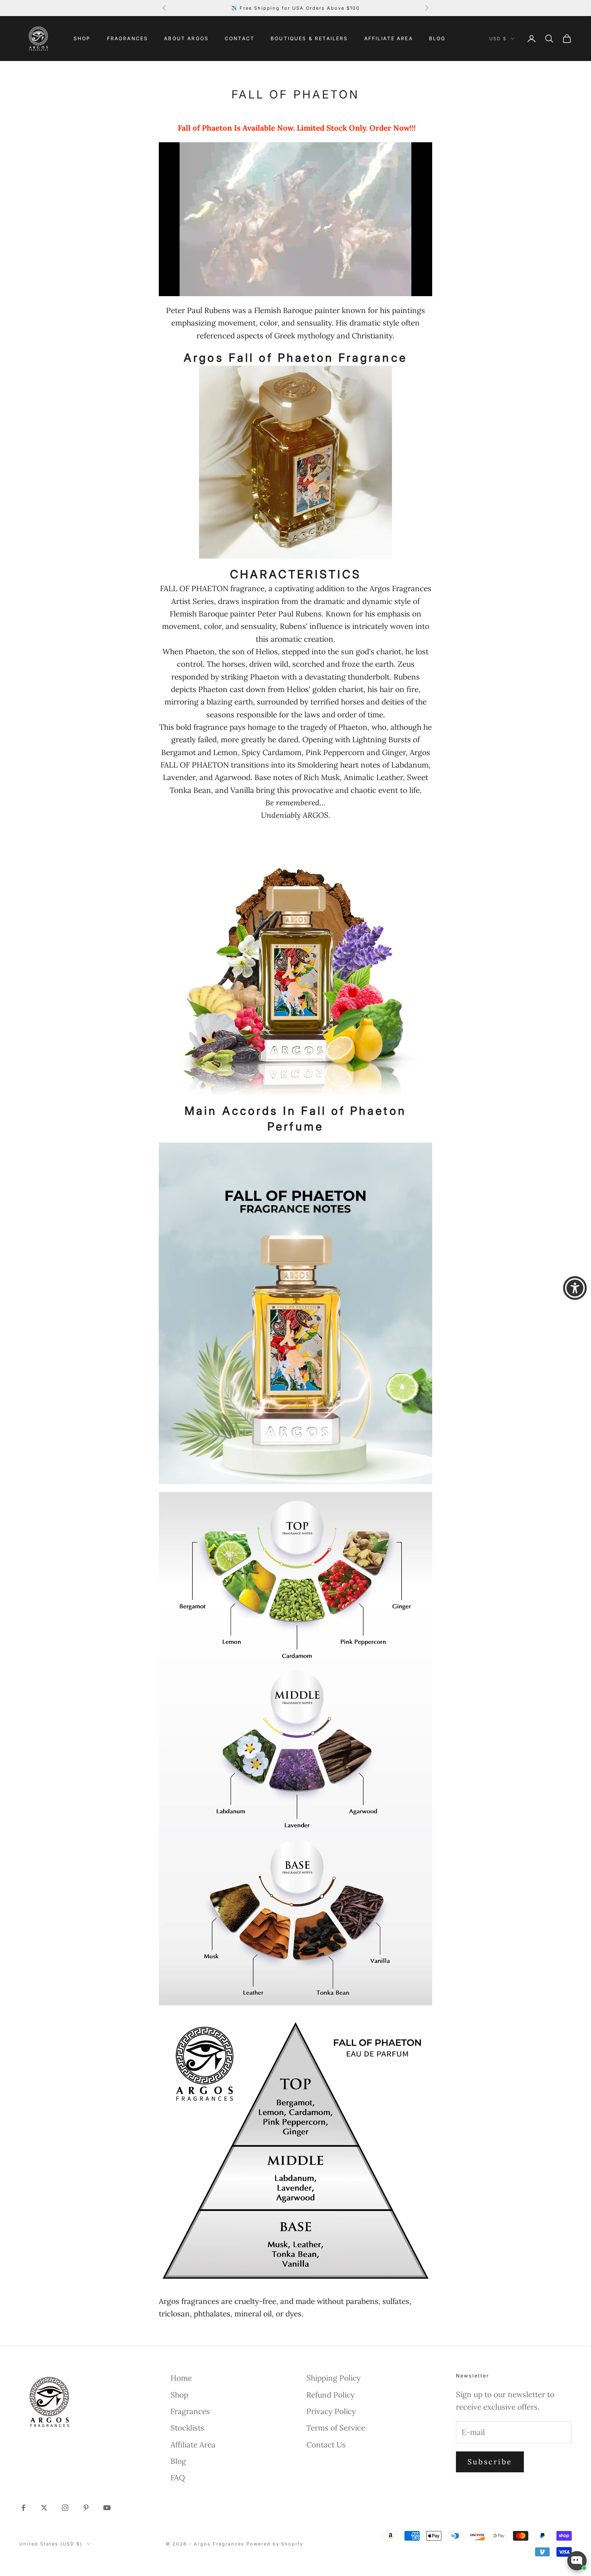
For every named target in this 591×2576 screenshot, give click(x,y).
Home (181, 2378)
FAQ (178, 2478)
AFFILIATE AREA (389, 38)
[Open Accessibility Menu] (575, 1288)
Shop (179, 2395)
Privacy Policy (331, 2411)
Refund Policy (330, 2395)
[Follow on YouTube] (107, 2508)
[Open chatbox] (577, 2561)
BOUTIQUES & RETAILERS (309, 38)
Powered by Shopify (275, 2544)
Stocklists (187, 2428)
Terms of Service (336, 2428)
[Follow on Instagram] (65, 2508)
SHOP (82, 38)
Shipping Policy (333, 2378)
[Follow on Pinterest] (86, 2508)
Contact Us (326, 2445)
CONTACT (240, 38)
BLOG (437, 38)
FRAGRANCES (128, 38)
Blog (178, 2461)
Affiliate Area (193, 2445)
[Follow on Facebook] (23, 2508)
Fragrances (190, 2411)
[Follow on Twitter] (44, 2508)
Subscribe (490, 2462)
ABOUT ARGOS (186, 38)
